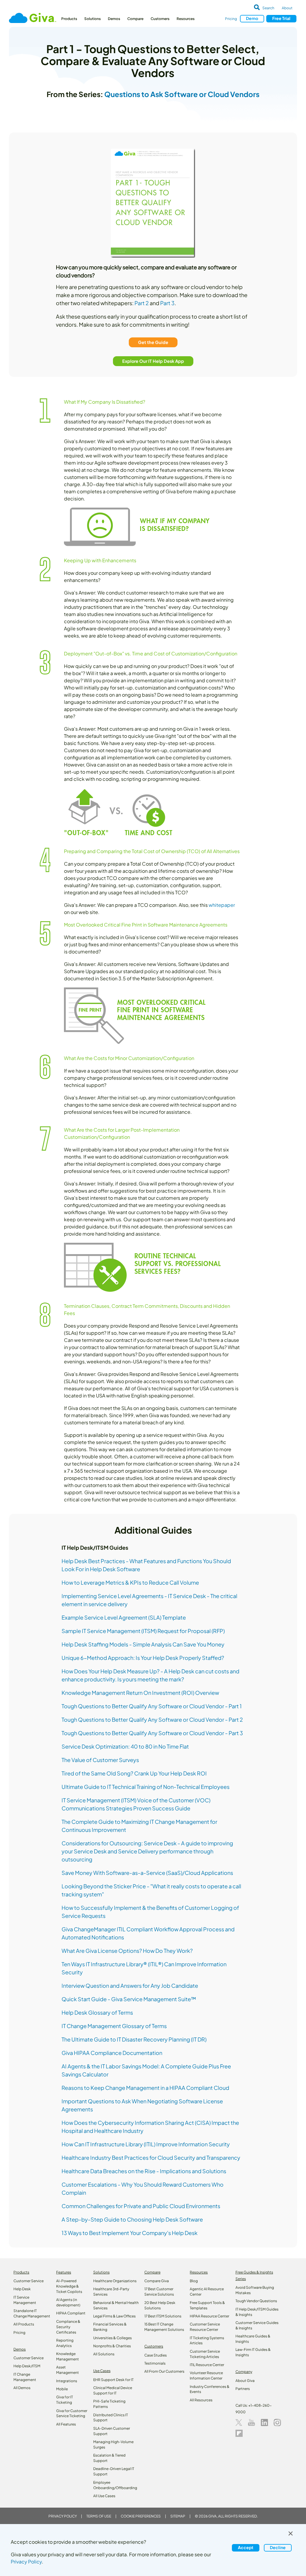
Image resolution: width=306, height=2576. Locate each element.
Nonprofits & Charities (112, 2346)
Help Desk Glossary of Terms (97, 2012)
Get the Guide (153, 342)
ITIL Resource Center (207, 2365)
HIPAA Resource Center (209, 2316)
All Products (24, 2324)
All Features (66, 2424)
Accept (246, 2547)
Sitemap (178, 2516)
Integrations (67, 2381)
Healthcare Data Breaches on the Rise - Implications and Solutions (144, 2171)
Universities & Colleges (113, 2338)
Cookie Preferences (141, 2516)
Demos (114, 19)
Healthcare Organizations (115, 2281)
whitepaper (222, 905)
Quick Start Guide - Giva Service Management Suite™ (129, 1999)
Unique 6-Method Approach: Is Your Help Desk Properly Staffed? (143, 1658)
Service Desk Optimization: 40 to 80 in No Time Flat (125, 1746)
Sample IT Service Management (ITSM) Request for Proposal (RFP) (143, 1631)
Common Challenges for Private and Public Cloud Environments (141, 2206)
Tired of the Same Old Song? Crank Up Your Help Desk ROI (134, 1773)
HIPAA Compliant (71, 2313)
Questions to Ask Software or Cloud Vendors (182, 94)
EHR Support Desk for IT (113, 2380)
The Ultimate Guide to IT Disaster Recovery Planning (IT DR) (134, 2039)
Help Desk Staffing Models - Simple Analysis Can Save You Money (143, 1644)
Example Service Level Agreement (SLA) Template (124, 1617)
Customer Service (29, 2281)
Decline (278, 2547)
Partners (243, 2389)
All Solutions (104, 2354)
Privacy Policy (63, 2516)
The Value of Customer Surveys (100, 1760)
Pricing (231, 19)
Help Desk (22, 2289)
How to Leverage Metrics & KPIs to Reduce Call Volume (130, 1582)
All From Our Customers (164, 2371)
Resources (186, 19)
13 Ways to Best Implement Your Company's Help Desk (130, 2233)
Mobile (62, 2389)
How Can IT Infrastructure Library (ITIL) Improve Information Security (146, 2144)
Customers (160, 19)
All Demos (22, 2388)
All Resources (201, 2400)
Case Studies (156, 2355)
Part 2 (142, 303)
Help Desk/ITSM (27, 2366)
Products (69, 19)
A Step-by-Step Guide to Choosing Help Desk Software (132, 2219)
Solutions (92, 19)
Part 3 (167, 303)
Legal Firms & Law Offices (114, 2316)
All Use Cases (104, 2496)
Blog (194, 2281)
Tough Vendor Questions (256, 2301)
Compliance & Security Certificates (68, 2327)
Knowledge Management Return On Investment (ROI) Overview (140, 1693)
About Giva (245, 2381)
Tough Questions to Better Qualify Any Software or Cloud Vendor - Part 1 (152, 1706)
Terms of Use (99, 2516)
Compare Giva (157, 2281)
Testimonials (155, 2363)
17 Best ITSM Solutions (163, 2316)
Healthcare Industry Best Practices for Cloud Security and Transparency (151, 2158)
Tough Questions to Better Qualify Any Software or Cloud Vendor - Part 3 (152, 1733)
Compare (135, 19)
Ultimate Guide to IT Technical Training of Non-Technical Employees (146, 1787)
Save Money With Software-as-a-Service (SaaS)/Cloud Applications (147, 1873)
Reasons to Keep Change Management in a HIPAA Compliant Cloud (145, 2088)
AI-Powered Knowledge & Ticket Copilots (69, 2286)
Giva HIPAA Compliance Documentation (112, 2053)
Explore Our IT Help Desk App (153, 361)
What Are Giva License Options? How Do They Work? (127, 1951)
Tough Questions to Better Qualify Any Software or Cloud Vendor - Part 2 (152, 1719)
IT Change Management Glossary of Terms (114, 2026)
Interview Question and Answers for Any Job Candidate (130, 1986)
